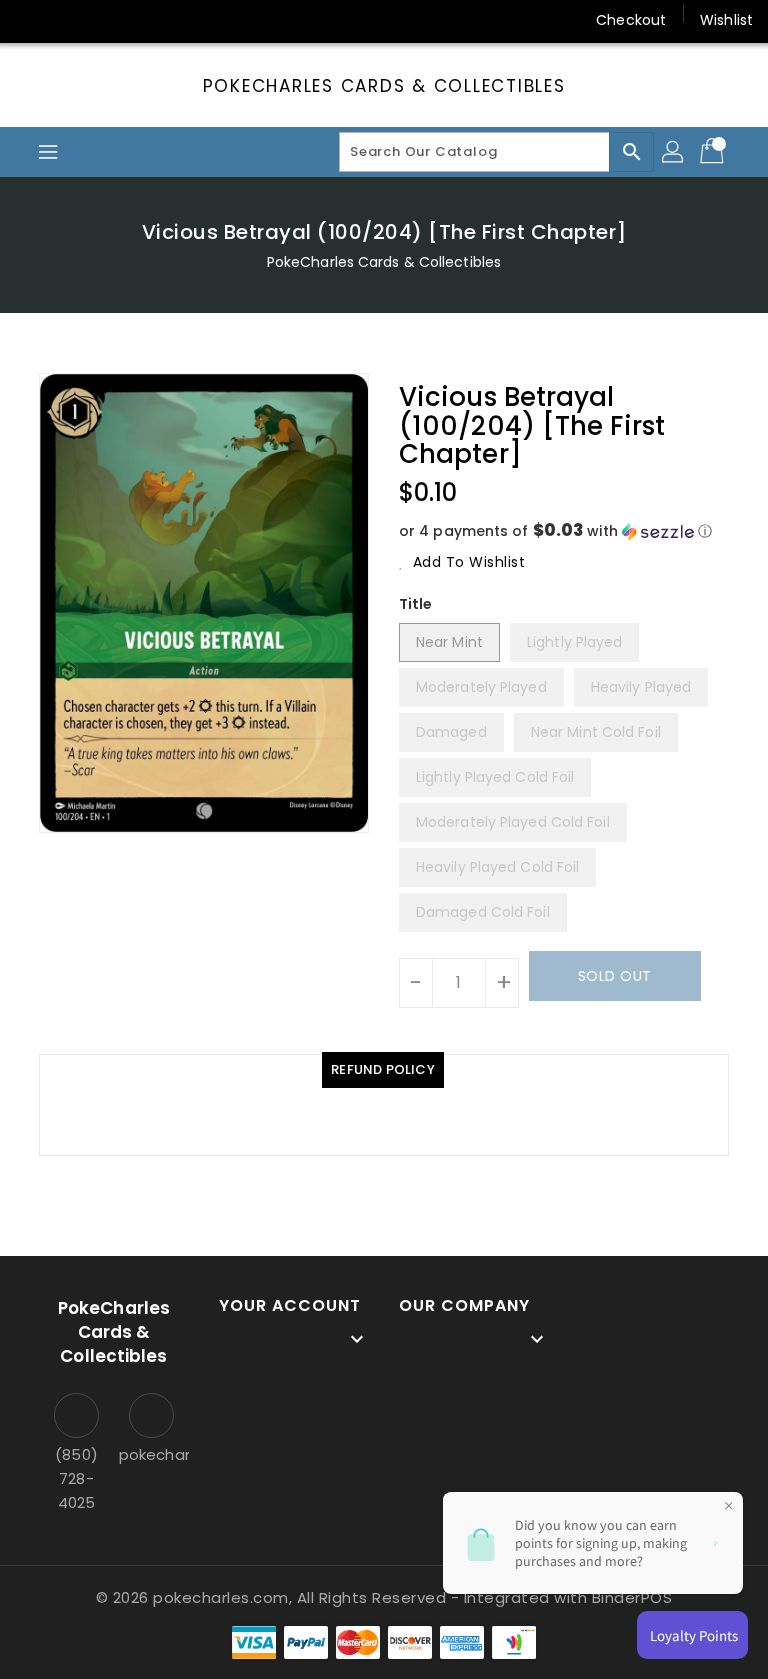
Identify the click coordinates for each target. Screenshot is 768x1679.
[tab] (383, 1070)
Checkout (631, 20)
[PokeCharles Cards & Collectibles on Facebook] (32, 20)
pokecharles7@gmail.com (151, 1454)
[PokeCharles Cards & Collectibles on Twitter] (70, 20)
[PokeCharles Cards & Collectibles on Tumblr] (184, 20)
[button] (564, 531)
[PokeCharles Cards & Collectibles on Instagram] (146, 20)
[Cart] (714, 152)
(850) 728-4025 (76, 1478)
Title (416, 604)
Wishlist (726, 20)
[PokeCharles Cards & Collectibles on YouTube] (223, 20)
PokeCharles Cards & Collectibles (384, 86)
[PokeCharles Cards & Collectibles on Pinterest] (108, 20)
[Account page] (674, 152)
